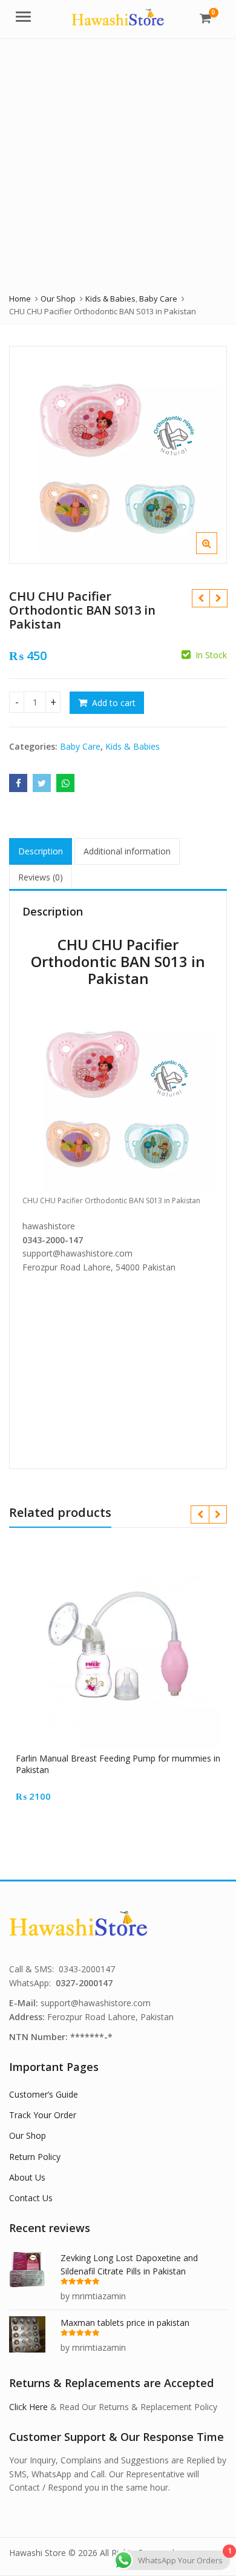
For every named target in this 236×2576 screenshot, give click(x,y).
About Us (27, 2177)
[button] (216, 553)
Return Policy (35, 2157)
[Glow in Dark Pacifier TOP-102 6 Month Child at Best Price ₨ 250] (218, 598)
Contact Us (31, 2198)
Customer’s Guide (44, 2094)
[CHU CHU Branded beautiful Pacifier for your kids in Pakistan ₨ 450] (201, 598)
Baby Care (80, 746)
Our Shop (28, 2135)
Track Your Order (43, 2115)
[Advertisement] (118, 162)
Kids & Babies (133, 746)
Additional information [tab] (127, 851)
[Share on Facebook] (18, 783)
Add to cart (114, 703)
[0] (205, 18)
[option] (118, 455)
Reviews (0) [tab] (41, 877)
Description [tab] (41, 851)
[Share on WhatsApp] (65, 783)
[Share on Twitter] (42, 783)
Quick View (124, 1758)
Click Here (28, 2407)
